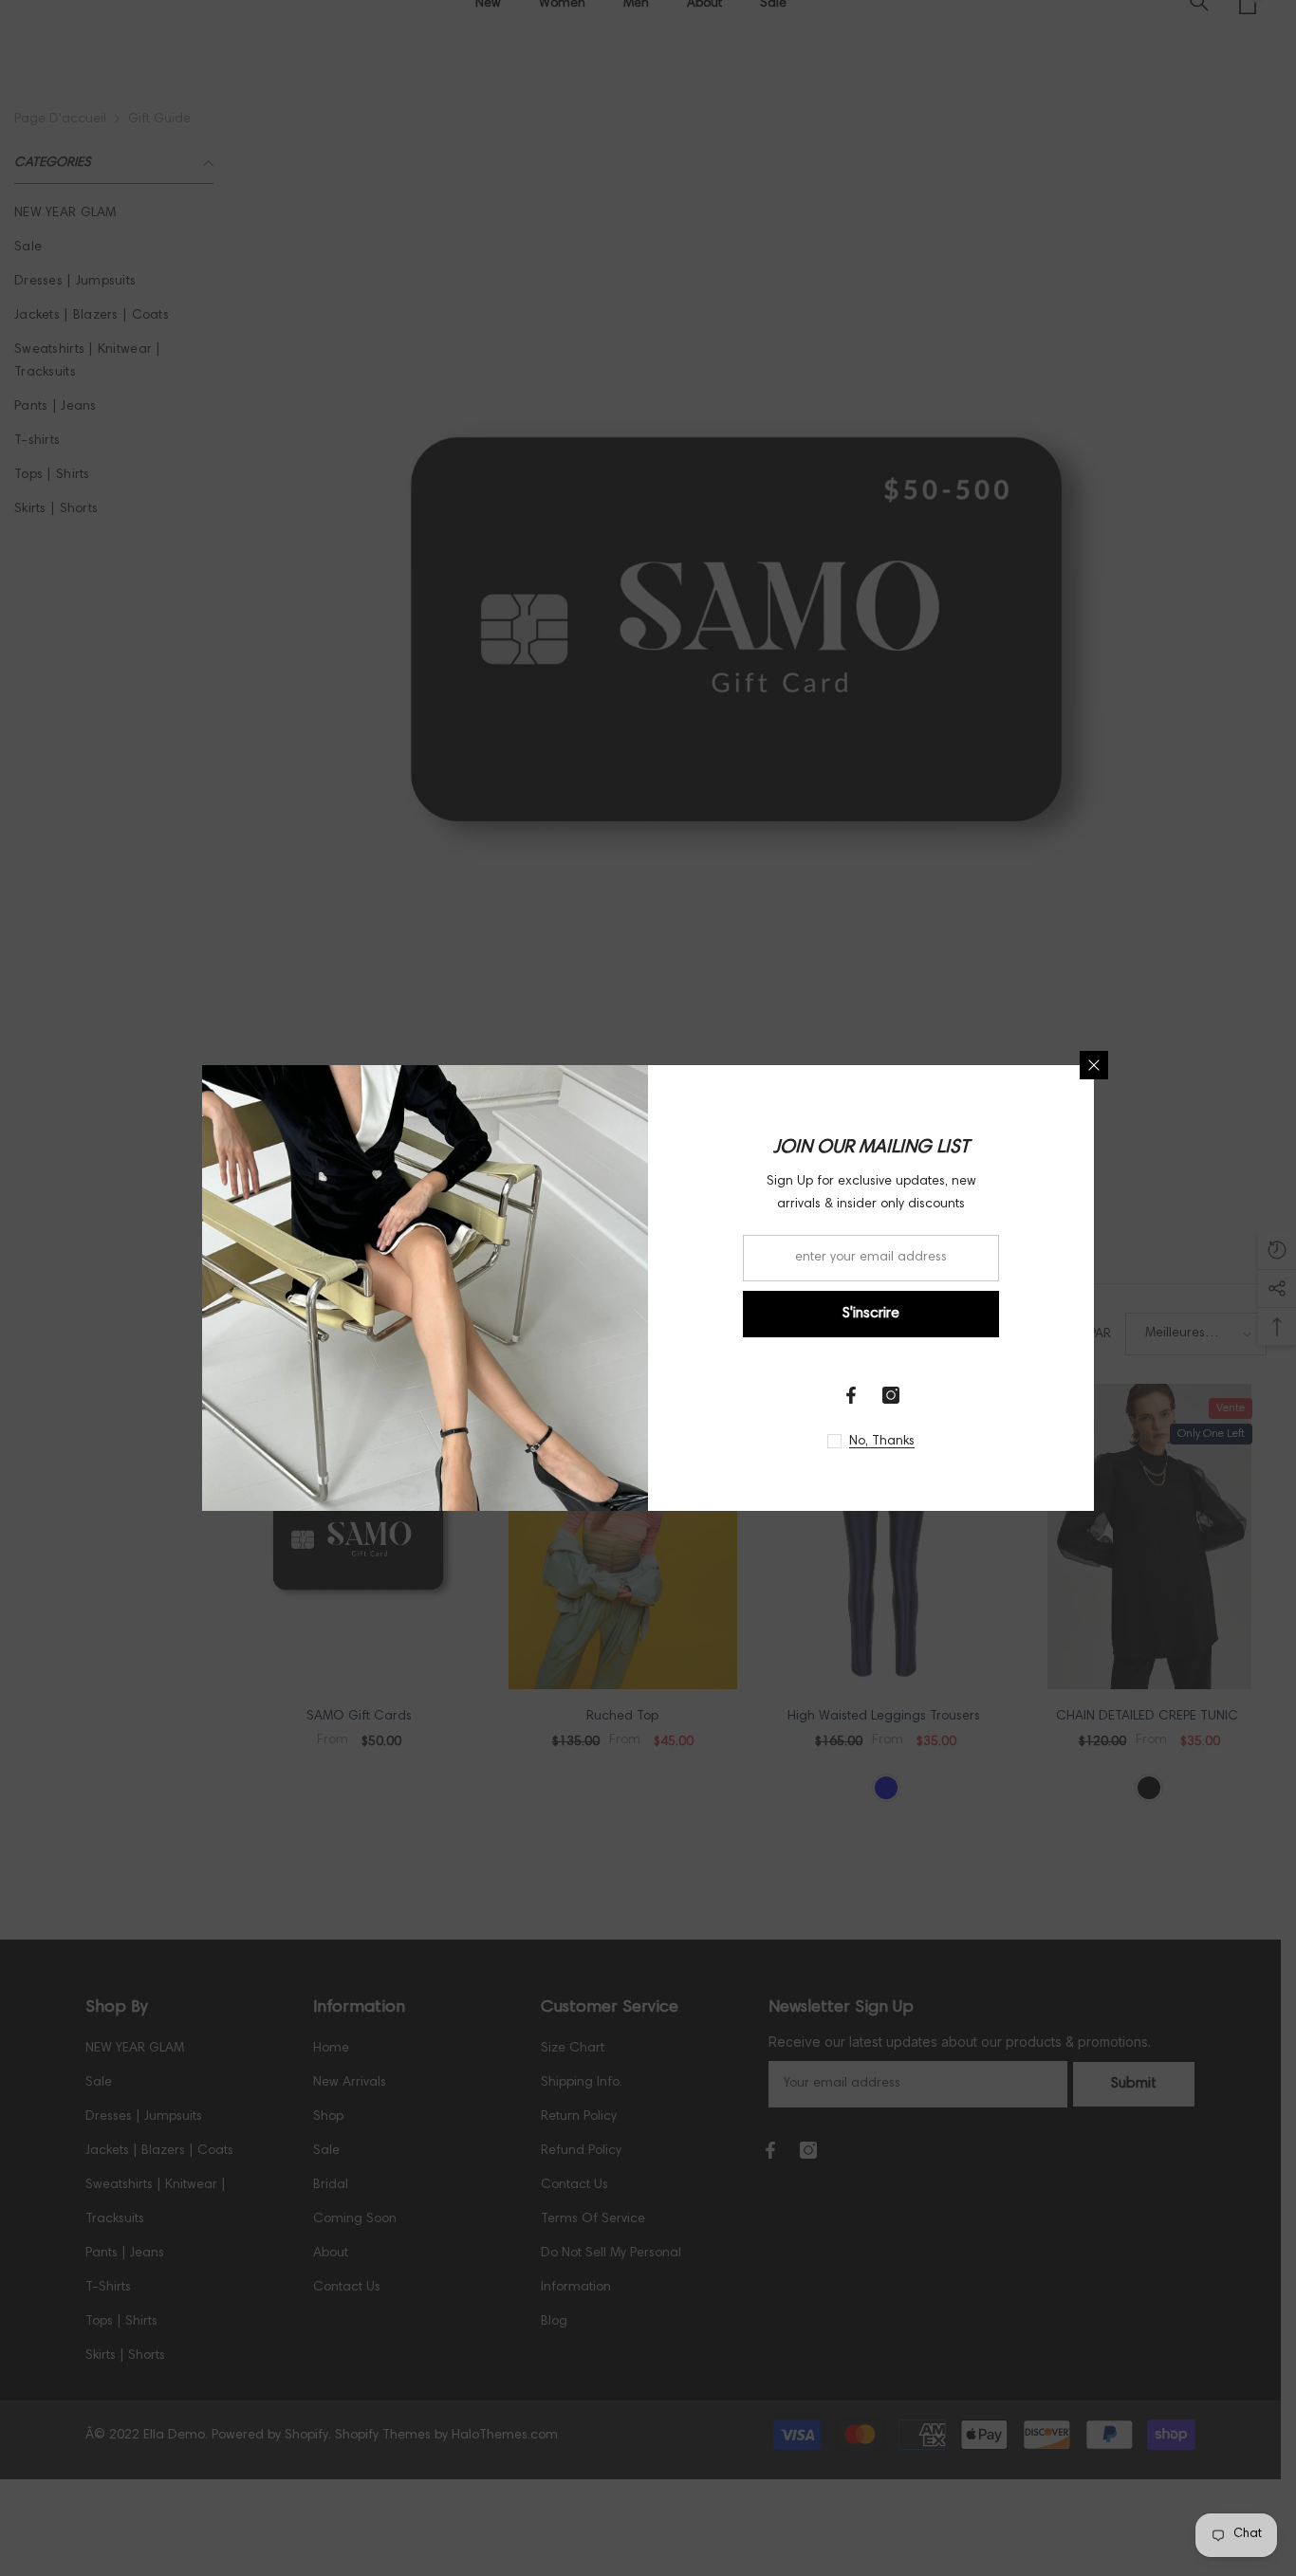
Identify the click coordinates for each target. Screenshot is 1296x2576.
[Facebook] (851, 1395)
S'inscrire (871, 1314)
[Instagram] (891, 1395)
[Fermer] (1094, 1065)
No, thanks (882, 1442)
